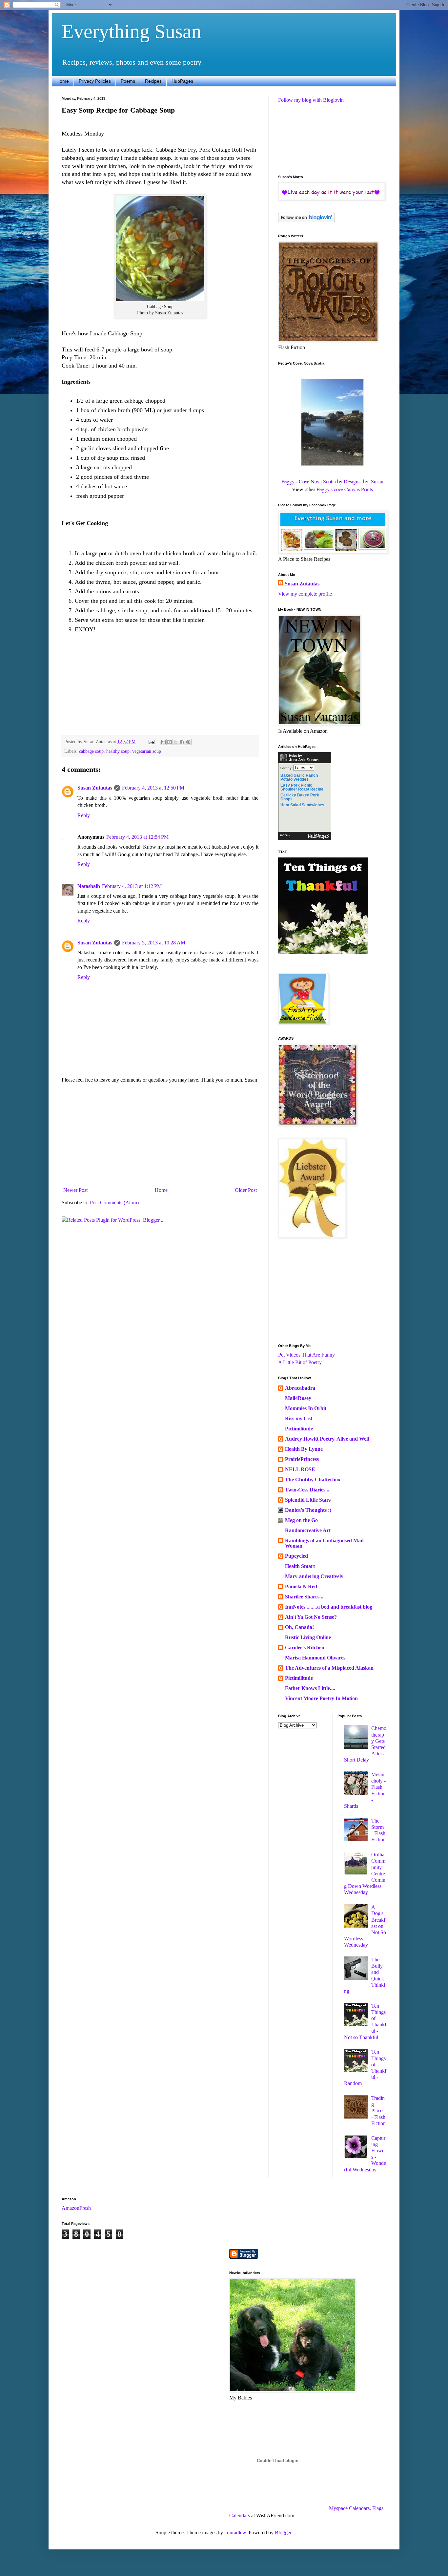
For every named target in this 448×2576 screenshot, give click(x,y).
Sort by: (286, 768)
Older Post (246, 1190)
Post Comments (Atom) (114, 1203)
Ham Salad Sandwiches (302, 805)
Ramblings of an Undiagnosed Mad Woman (324, 1543)
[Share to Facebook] (182, 742)
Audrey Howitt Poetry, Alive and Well (327, 1439)
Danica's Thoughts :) (308, 1510)
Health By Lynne (304, 1449)
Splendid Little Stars (308, 1500)
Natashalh (89, 886)
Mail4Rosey (298, 1398)
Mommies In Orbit (306, 1408)
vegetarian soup (147, 751)
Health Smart (300, 1566)
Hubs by (304, 758)
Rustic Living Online (308, 1637)
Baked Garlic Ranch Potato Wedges (299, 777)
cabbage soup (91, 751)
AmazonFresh (76, 2208)
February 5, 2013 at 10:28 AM (154, 943)
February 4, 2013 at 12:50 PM (153, 788)
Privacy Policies (95, 81)
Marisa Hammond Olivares (315, 1658)
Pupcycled (296, 1556)
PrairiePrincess (302, 1459)
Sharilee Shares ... (305, 1597)
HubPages (182, 81)
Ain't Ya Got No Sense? (311, 1617)
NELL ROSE (300, 1469)
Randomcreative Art (308, 1530)
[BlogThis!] (170, 742)
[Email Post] (151, 742)
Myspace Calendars (349, 2508)
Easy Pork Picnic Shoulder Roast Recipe (302, 787)
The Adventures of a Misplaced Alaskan (329, 1668)
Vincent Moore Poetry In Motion (321, 1698)
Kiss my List (299, 1418)
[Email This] (163, 742)
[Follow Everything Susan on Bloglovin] (306, 220)
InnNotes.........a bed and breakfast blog (329, 1607)
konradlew (235, 2533)
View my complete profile (305, 594)
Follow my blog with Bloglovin (311, 100)
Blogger (283, 2533)
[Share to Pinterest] (188, 742)
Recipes (153, 81)
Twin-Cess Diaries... (307, 1490)
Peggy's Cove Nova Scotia (309, 481)
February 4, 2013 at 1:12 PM (132, 886)
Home (63, 81)
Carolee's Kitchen (305, 1647)
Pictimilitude (299, 1429)
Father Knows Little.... (310, 1688)
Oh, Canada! (299, 1627)
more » (285, 835)
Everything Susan (132, 32)
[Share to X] (176, 742)
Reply (84, 815)
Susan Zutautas (95, 788)
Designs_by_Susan (364, 481)
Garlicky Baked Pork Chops (300, 797)
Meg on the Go (301, 1520)
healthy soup (118, 751)
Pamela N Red (301, 1586)
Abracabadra (300, 1388)
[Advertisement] (160, 1135)
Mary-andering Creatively (314, 1576)
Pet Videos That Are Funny (306, 1355)
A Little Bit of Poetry (300, 1362)
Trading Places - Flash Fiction (378, 2111)
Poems (128, 81)
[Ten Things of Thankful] (323, 952)
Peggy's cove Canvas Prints (345, 489)
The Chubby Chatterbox (313, 1479)
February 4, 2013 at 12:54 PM (137, 837)
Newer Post (75, 1190)
